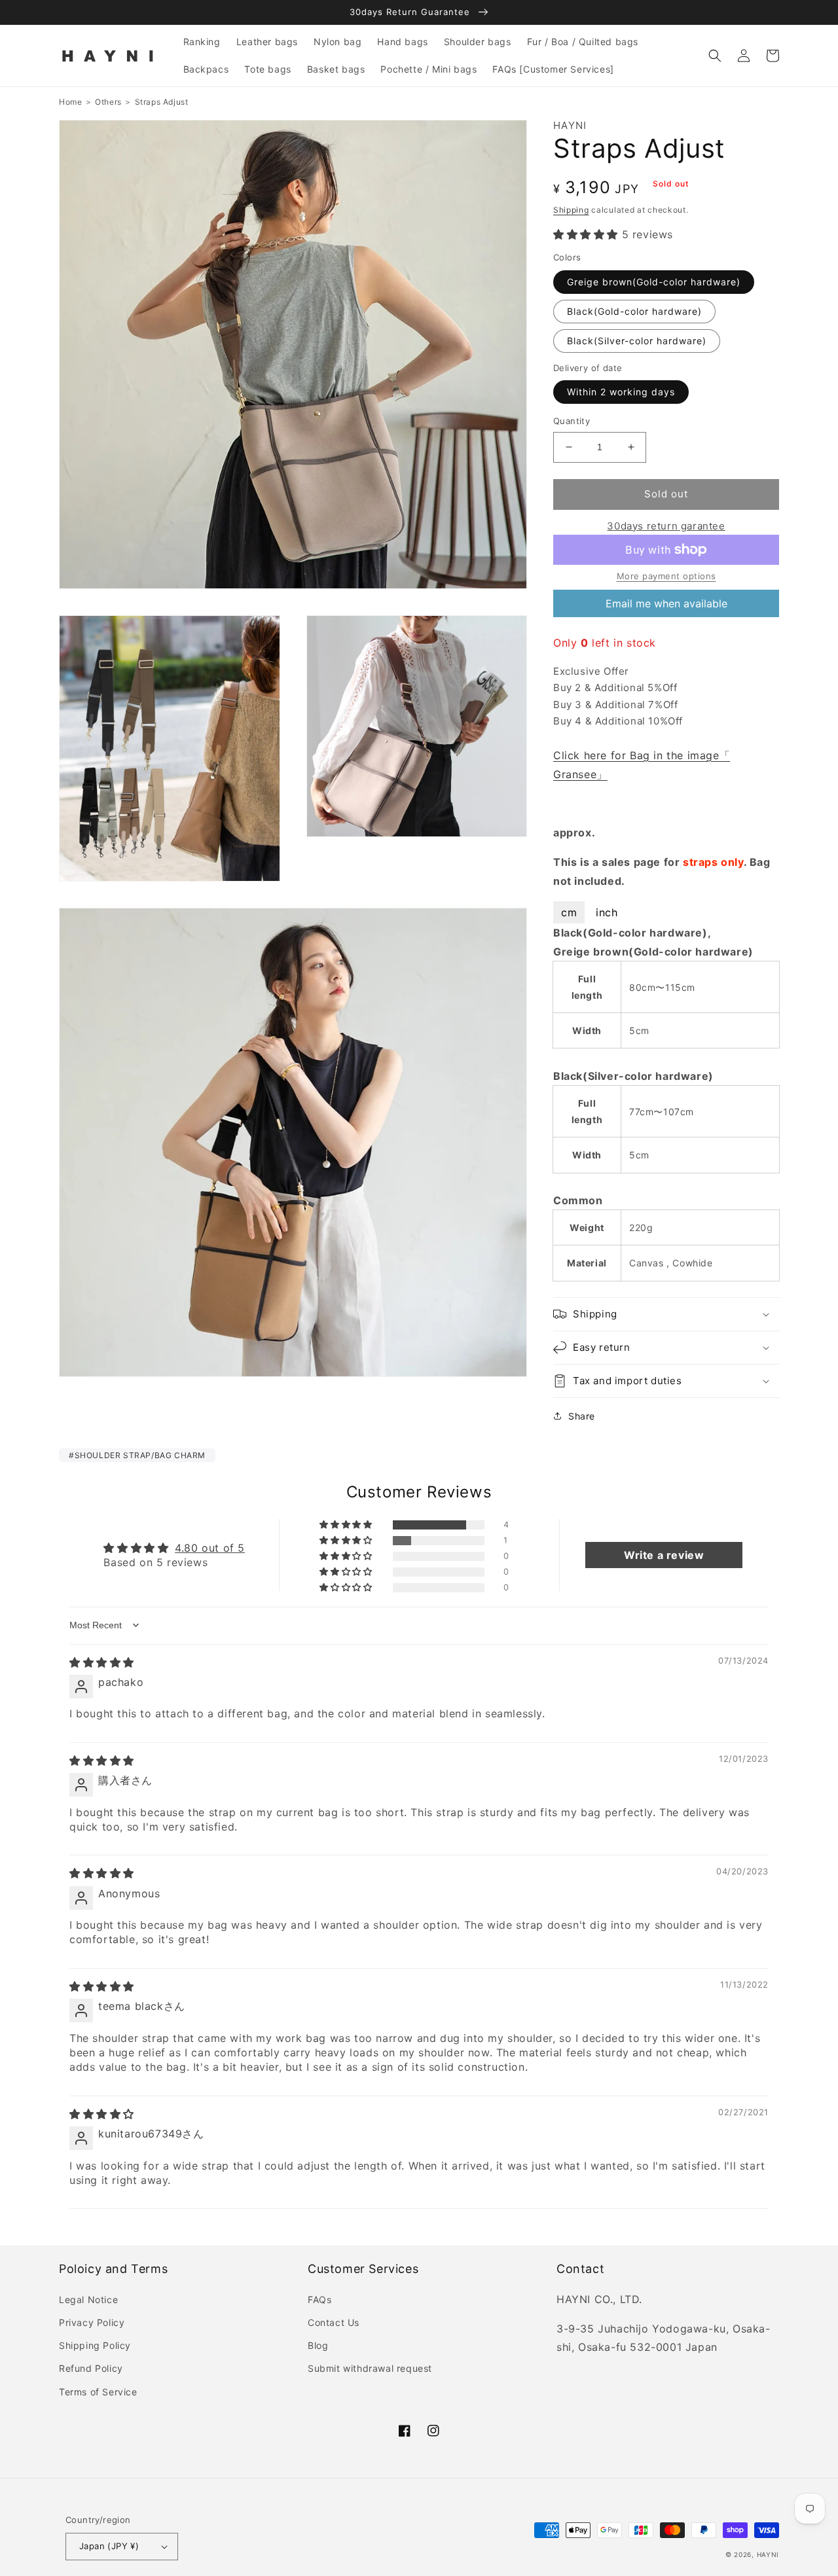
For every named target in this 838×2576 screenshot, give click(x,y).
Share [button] (582, 1416)
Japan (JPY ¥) (109, 2546)
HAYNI (768, 2554)
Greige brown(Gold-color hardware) (654, 282)
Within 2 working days (621, 392)
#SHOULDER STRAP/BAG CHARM (137, 1455)
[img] (102, 1662)
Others (108, 102)
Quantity (572, 421)
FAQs (319, 2299)
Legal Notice (88, 2299)
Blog (318, 2345)
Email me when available (666, 603)
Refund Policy (91, 2368)
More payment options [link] (666, 576)
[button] (715, 56)
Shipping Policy (95, 2345)
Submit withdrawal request (370, 2368)
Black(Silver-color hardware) (637, 341)
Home (70, 102)
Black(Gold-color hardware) (634, 311)
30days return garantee (666, 526)
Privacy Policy (92, 2322)
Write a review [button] (664, 1555)
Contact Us (334, 2322)
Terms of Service (98, 2392)
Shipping (571, 210)
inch (607, 912)
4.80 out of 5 (210, 1548)
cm (569, 912)
